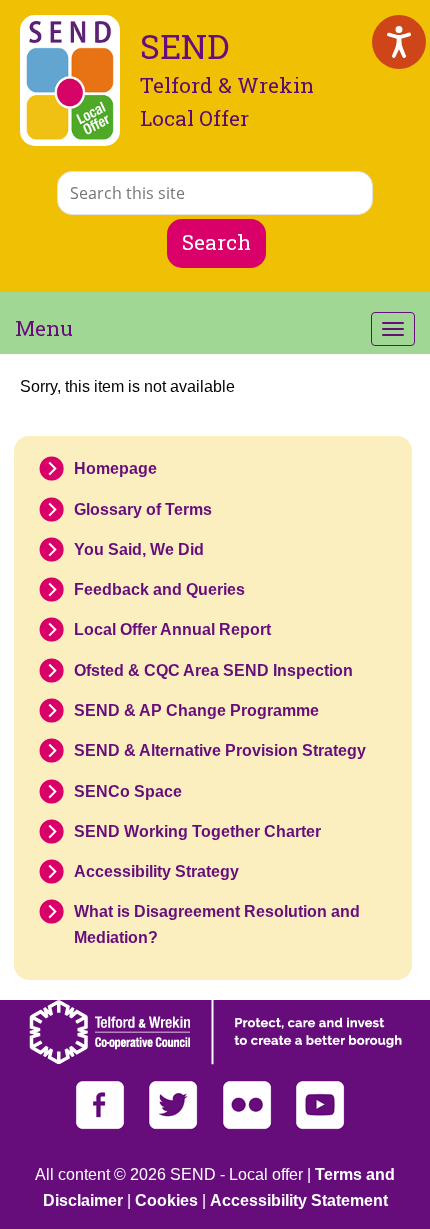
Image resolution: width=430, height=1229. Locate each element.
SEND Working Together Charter (197, 831)
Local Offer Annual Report (172, 629)
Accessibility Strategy (156, 871)
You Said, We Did (139, 549)
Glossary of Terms (143, 509)
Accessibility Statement (299, 1200)
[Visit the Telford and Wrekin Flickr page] (249, 1124)
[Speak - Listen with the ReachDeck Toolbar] (399, 42)
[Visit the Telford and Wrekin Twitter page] (175, 1124)
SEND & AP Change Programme (196, 710)
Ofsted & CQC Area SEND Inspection (213, 670)
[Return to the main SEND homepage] (70, 80)
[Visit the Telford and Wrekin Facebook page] (102, 1124)
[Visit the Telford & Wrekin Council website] (215, 1059)
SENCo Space (128, 791)
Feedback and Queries (159, 589)
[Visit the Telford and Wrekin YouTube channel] (321, 1124)
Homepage (115, 468)
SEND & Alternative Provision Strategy (220, 750)
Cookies (166, 1200)
